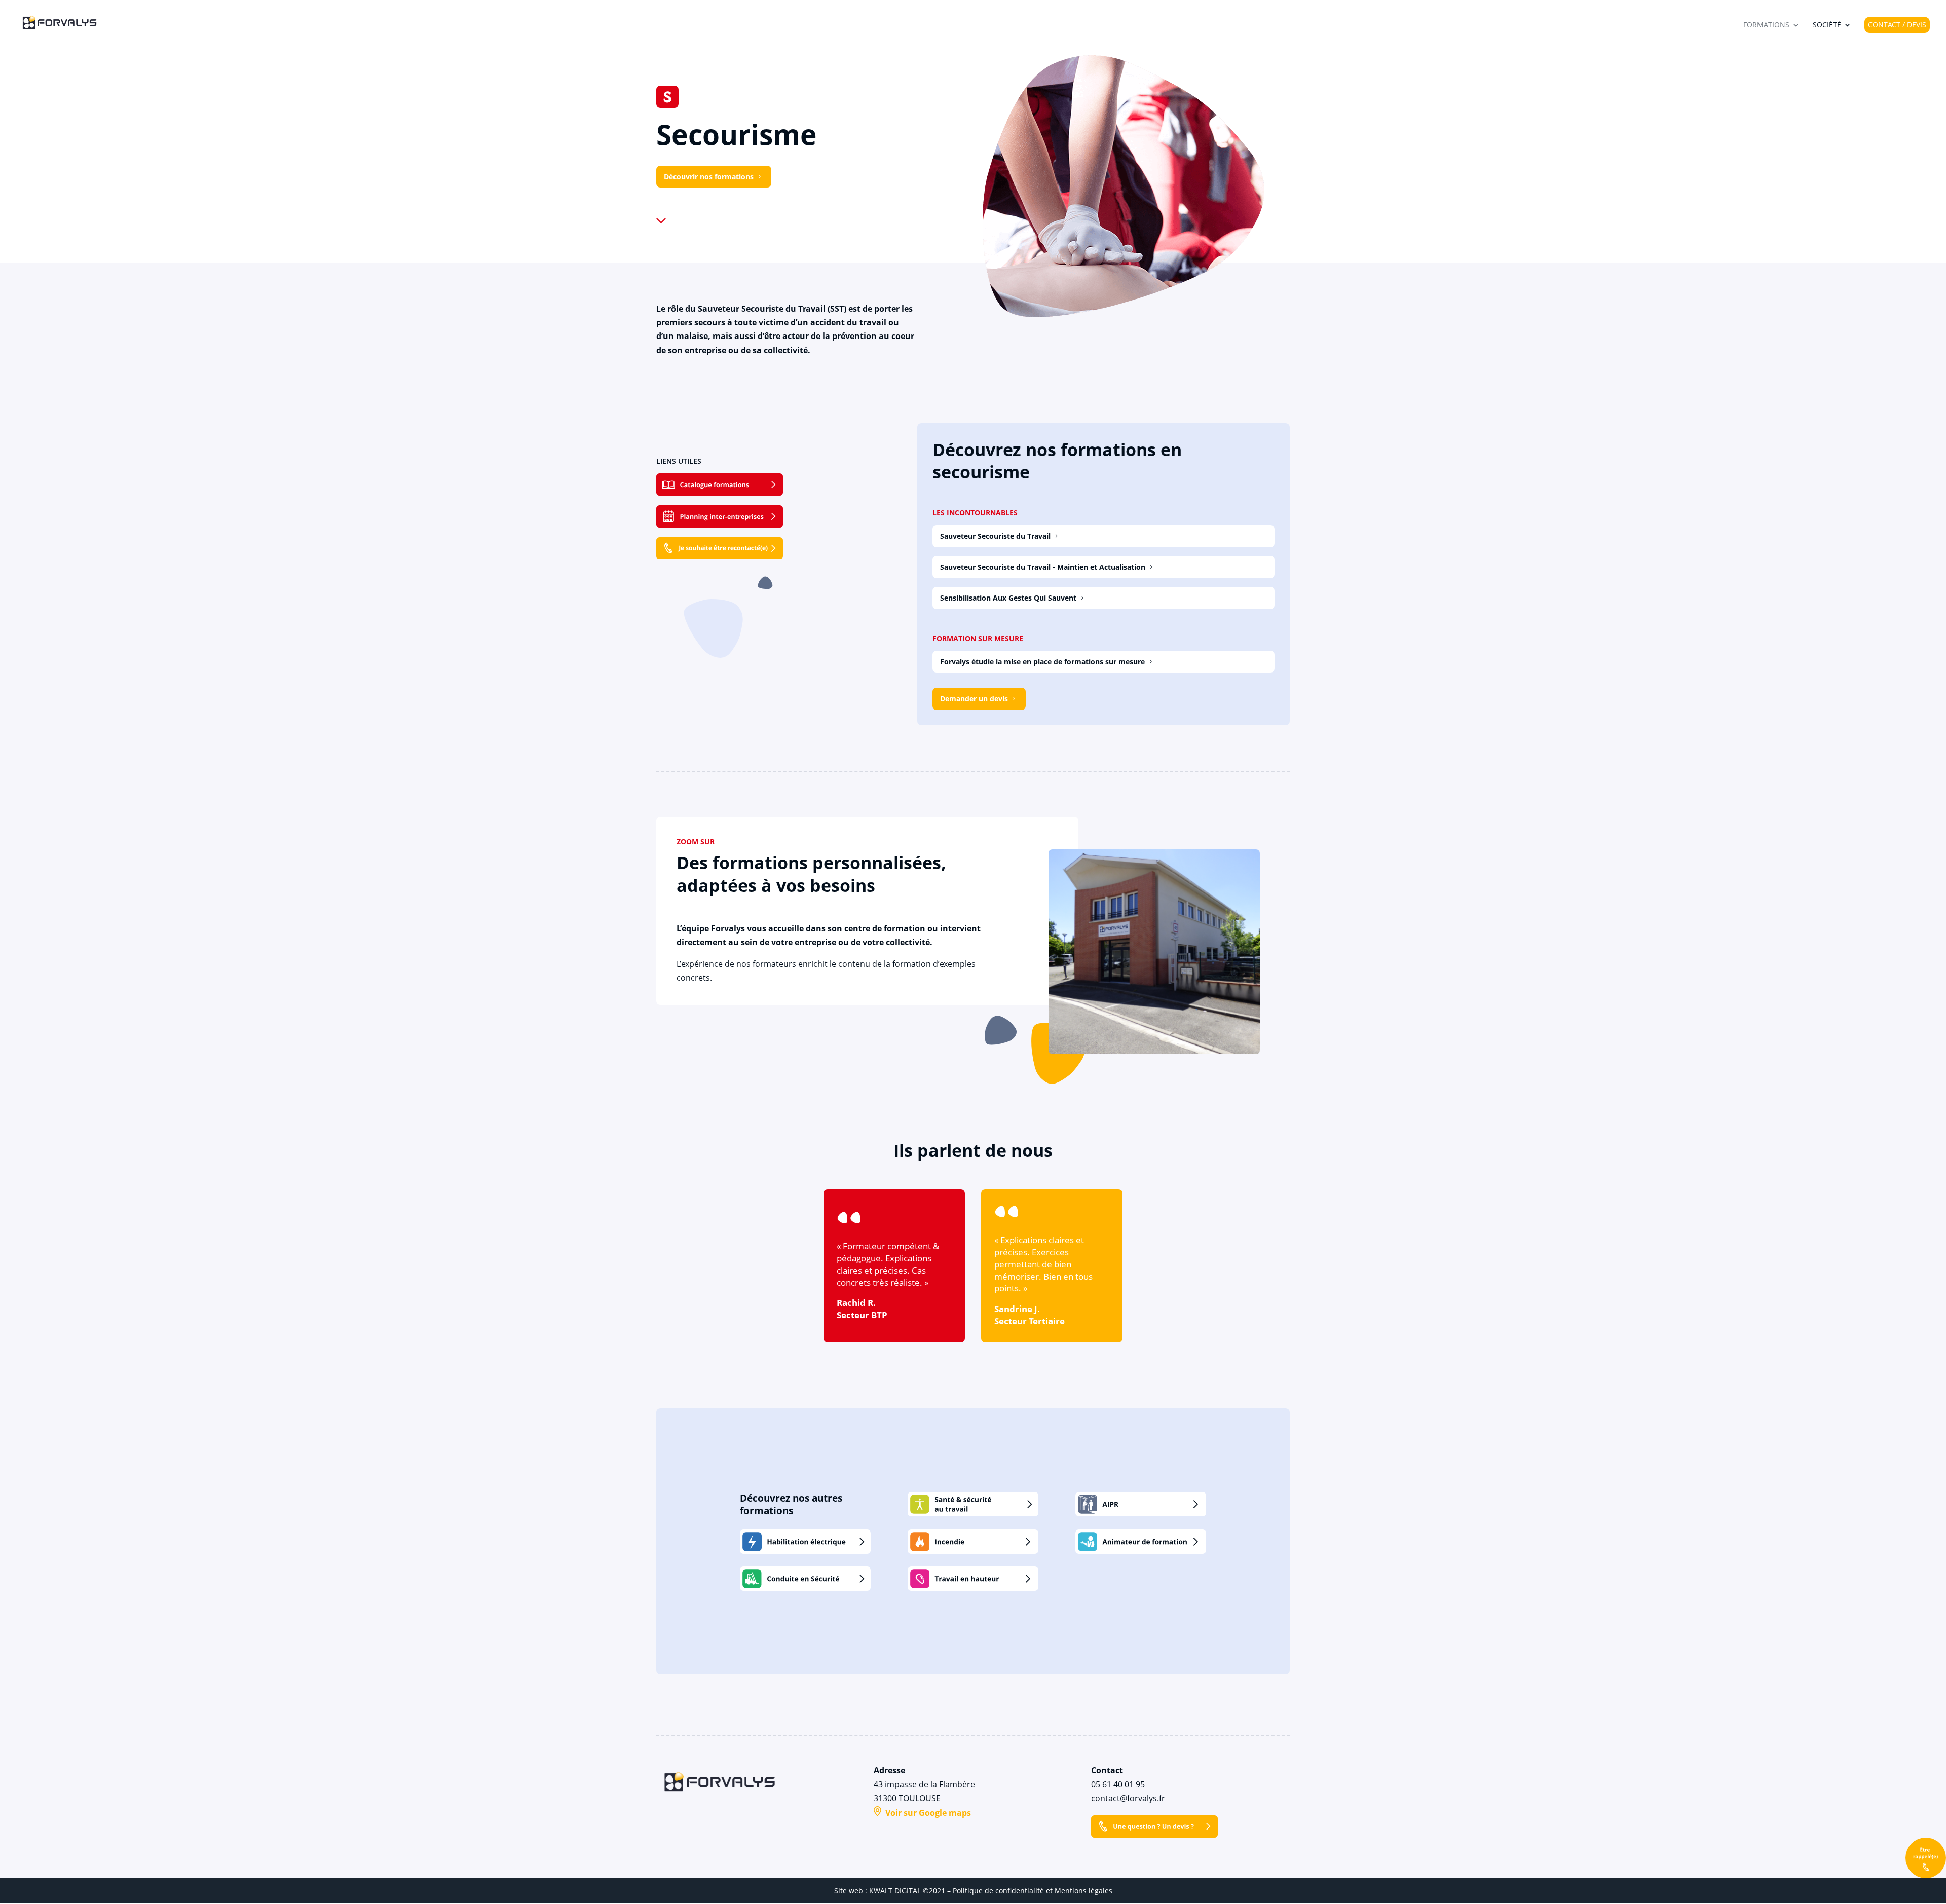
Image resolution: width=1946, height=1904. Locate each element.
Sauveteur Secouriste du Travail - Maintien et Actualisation (1043, 567)
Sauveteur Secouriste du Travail (995, 536)
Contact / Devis (1897, 25)
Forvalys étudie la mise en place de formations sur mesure (1042, 662)
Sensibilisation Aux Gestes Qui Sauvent (1008, 598)
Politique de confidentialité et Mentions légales (1033, 1891)
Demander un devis (974, 699)
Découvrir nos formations (709, 177)
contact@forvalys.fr (1128, 1798)
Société (1827, 25)
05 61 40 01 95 (1118, 1784)
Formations (1766, 25)
